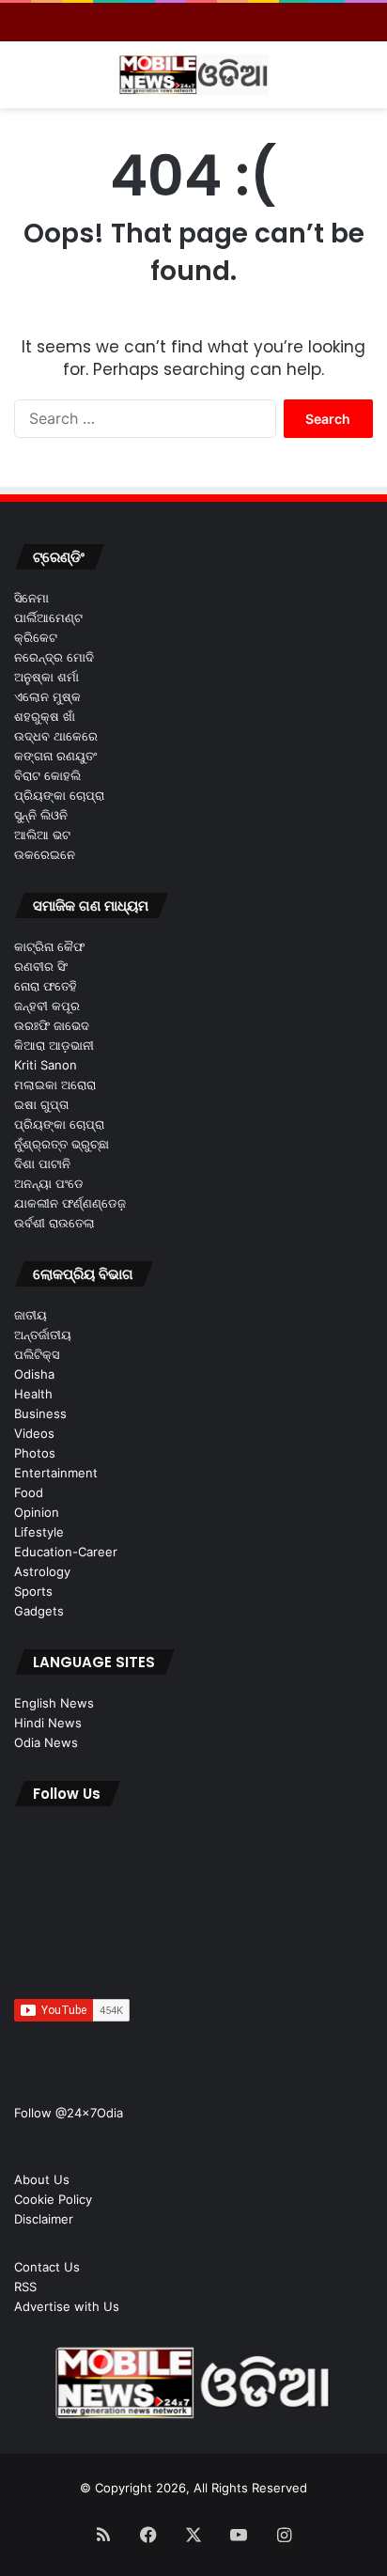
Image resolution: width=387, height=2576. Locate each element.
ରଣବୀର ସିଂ (41, 966)
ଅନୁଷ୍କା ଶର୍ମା (46, 677)
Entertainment (56, 1473)
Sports (33, 1591)
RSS (25, 2287)
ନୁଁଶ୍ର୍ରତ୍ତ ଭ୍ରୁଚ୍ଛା (62, 1144)
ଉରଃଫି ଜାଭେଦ (52, 1025)
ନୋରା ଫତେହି (46, 986)
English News (54, 1703)
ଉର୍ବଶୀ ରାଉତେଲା (54, 1223)
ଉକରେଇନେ (45, 854)
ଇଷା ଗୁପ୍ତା (41, 1104)
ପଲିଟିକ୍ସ (37, 1354)
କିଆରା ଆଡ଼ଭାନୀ (54, 1045)
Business (40, 1413)
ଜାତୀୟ (31, 1315)
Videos (34, 1433)
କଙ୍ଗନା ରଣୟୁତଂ (55, 756)
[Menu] (23, 82)
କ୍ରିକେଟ (36, 637)
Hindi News (48, 1723)
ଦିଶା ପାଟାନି (42, 1163)
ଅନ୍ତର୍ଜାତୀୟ (43, 1335)
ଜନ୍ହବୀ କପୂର (47, 1006)
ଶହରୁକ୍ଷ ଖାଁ (45, 716)
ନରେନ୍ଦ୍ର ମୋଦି (54, 657)
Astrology (42, 1571)
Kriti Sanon (46, 1065)
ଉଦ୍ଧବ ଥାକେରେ (56, 736)
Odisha (34, 1374)
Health (33, 1394)
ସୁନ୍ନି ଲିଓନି (41, 815)
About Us (42, 2179)
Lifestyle (39, 1532)
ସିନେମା (31, 598)
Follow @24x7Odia (69, 2113)
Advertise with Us (67, 2306)
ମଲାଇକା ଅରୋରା (55, 1085)
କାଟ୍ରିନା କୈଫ (49, 946)
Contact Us (47, 2267)
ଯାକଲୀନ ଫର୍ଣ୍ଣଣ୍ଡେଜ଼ (70, 1203)
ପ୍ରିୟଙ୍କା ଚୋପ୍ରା (59, 795)
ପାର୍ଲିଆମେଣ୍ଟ (48, 617)
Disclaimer (44, 2219)
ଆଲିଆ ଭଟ (42, 835)
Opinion (37, 1512)
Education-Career (66, 1552)
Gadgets (39, 1611)
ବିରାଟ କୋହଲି (47, 775)
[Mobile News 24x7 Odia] (193, 75)
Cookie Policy (53, 2199)
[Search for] (364, 82)
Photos (35, 1453)
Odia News (46, 1742)
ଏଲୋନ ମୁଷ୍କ (47, 696)
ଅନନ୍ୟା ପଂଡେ (49, 1183)
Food (29, 1492)
